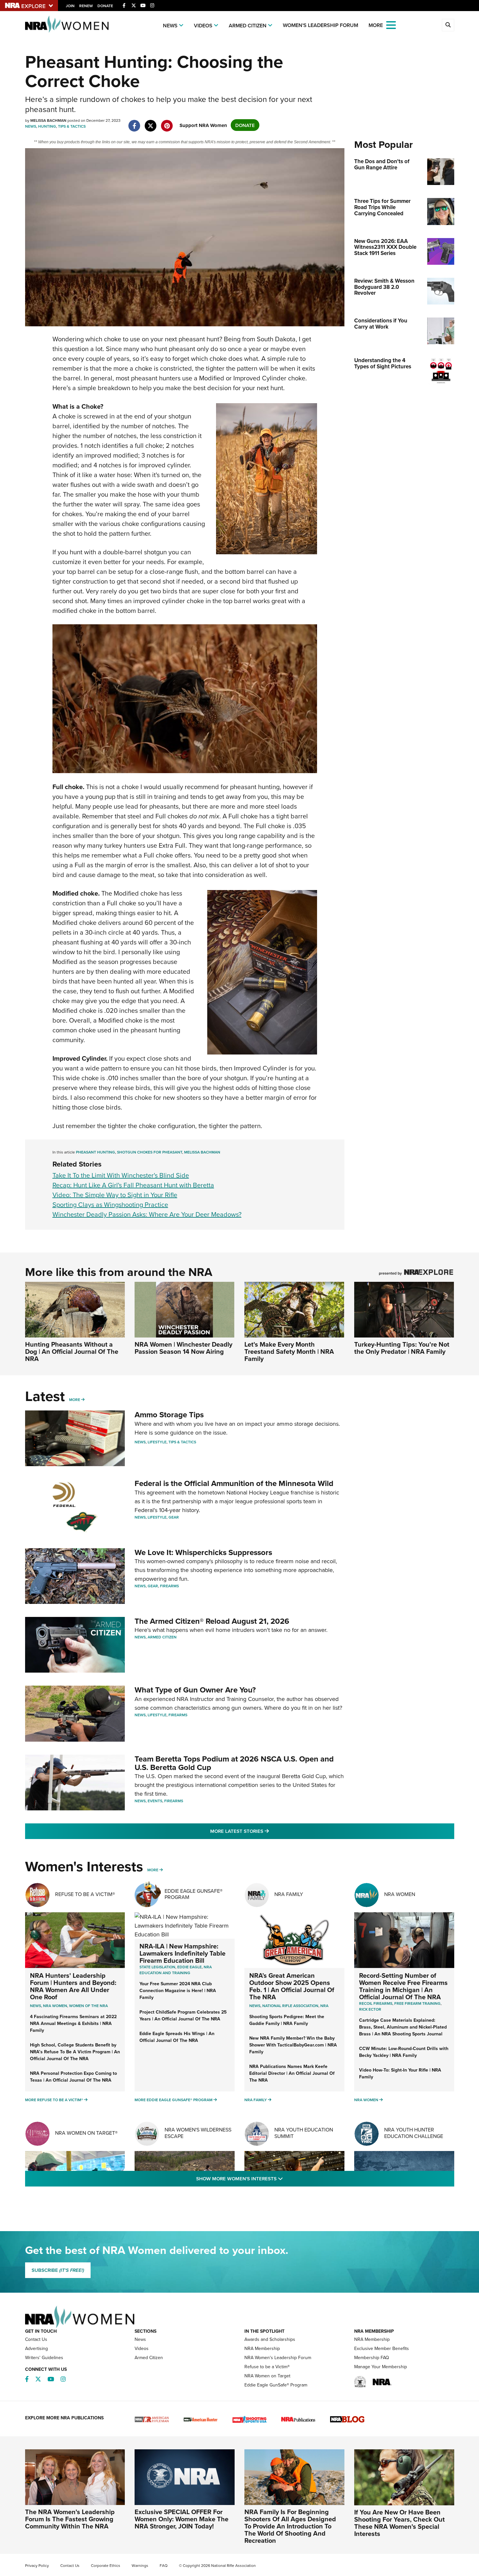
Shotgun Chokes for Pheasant (150, 1152)
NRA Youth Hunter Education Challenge (414, 2133)
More (75, 1400)
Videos (203, 26)
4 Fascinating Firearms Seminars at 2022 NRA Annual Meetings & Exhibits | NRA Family (73, 2023)
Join (70, 6)
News (170, 26)
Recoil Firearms (376, 2003)
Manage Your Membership (381, 2367)
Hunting (47, 126)
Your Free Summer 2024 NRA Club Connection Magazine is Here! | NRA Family (178, 1990)
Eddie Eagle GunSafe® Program (194, 1894)
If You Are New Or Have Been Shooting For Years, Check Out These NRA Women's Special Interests (399, 2523)
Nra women (55, 2006)
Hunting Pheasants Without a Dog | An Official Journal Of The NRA (72, 1351)
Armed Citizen (248, 26)
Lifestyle (157, 1442)
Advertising (36, 2348)
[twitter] (151, 122)
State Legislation (157, 1967)
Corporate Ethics (106, 2565)
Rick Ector (370, 2009)
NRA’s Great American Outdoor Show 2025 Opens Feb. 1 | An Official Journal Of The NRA (292, 1986)
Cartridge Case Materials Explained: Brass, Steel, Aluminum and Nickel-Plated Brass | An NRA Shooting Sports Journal (403, 2027)
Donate (105, 6)
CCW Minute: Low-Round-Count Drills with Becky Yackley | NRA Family (404, 2052)
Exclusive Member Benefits (382, 2348)
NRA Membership (262, 2348)
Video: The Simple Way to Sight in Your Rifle (115, 1195)
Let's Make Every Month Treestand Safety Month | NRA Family (289, 1351)
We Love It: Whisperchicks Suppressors (203, 1552)
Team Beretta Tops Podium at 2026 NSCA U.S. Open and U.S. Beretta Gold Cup (234, 1763)
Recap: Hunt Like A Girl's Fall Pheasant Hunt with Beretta (133, 1185)
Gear (174, 1517)
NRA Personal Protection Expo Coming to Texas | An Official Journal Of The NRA (73, 2077)
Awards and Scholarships (270, 2339)
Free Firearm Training (417, 2003)
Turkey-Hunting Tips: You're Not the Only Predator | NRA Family (402, 1348)
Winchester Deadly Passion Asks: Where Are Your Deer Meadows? (147, 1214)
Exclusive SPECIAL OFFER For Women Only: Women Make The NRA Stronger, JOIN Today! (181, 2519)
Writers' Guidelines (44, 2357)
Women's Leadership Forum (320, 25)
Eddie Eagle (189, 1967)
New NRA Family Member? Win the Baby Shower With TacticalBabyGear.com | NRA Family (293, 2045)
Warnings (140, 2565)
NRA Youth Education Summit (304, 2133)
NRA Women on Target (267, 2376)
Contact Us (36, 2339)
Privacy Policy (37, 2565)
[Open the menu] (391, 25)
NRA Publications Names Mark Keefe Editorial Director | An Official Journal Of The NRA (292, 2073)
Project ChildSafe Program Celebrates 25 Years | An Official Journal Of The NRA (183, 2015)
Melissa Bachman (202, 1152)
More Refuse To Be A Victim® (54, 2100)
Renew (86, 6)
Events (155, 1801)
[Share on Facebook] (134, 122)
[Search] (448, 25)
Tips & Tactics (72, 126)
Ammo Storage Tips (169, 1415)
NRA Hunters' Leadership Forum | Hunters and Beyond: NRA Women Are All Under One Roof (73, 1986)
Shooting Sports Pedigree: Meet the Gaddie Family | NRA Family (287, 2020)
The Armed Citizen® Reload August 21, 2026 (212, 1621)
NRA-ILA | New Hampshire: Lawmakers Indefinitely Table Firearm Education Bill (182, 1953)
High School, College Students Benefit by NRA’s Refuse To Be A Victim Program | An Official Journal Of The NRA (75, 2052)
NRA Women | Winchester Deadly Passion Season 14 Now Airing (183, 1348)
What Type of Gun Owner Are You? (195, 1690)
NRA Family (289, 1894)
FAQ (164, 2565)
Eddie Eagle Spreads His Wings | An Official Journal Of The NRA (177, 2037)
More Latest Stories (266, 1831)
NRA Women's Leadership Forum (278, 2357)
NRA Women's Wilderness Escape (198, 2133)
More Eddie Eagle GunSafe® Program (174, 2100)
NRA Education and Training (176, 1970)
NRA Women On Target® (86, 2133)
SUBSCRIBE (58, 2270)
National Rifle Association (290, 2006)
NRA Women (400, 1894)
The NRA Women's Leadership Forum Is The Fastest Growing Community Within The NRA (70, 2519)
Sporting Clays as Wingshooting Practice (110, 1204)
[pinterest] (167, 122)
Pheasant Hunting (95, 1152)
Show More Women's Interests (275, 2178)
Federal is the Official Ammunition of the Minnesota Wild (234, 1483)
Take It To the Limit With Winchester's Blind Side (121, 1175)
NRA (324, 2006)
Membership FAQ (372, 2357)
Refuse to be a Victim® (267, 2367)
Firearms (169, 1586)
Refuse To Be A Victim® (85, 1894)
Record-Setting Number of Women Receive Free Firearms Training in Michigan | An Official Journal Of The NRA (403, 1986)
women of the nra (88, 2006)
